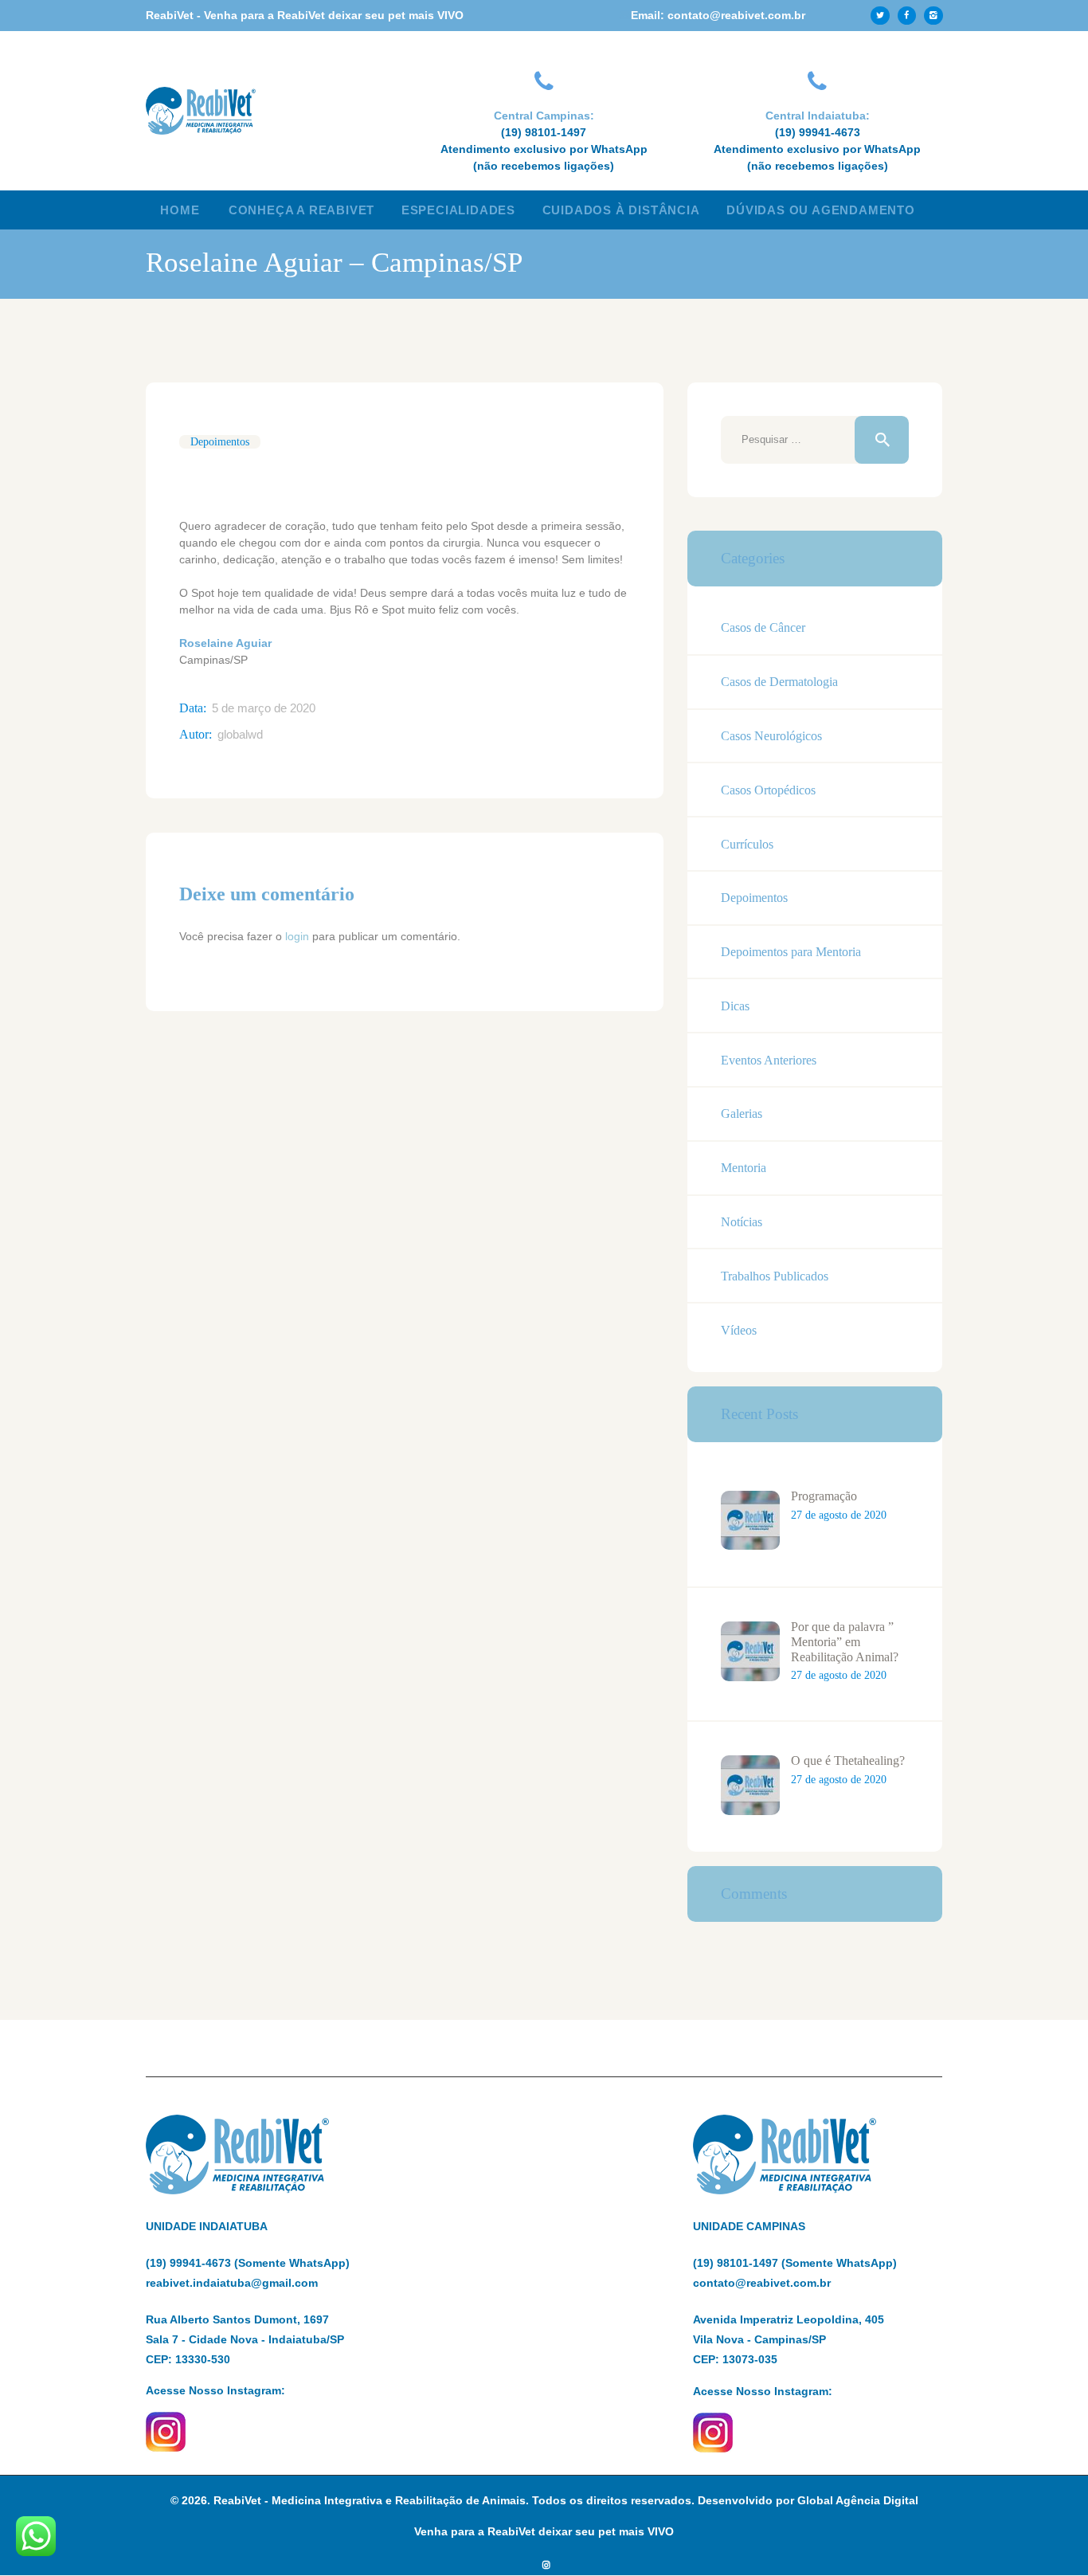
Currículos (747, 844)
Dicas (735, 1006)
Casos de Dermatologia (779, 682)
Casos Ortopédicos (768, 790)
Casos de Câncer (763, 627)
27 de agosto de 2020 (839, 1515)
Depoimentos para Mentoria (791, 952)
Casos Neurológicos (771, 736)
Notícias (742, 1222)
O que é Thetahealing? (848, 1760)
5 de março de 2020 (264, 708)
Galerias (742, 1114)
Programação (824, 1496)
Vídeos (739, 1330)
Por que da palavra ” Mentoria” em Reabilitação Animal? (845, 1641)
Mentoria (744, 1168)
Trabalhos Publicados (775, 1276)
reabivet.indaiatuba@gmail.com (232, 2283)
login (297, 936)
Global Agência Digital (858, 2500)
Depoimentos (220, 442)
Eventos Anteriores (769, 1060)
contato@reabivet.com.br (762, 2283)
